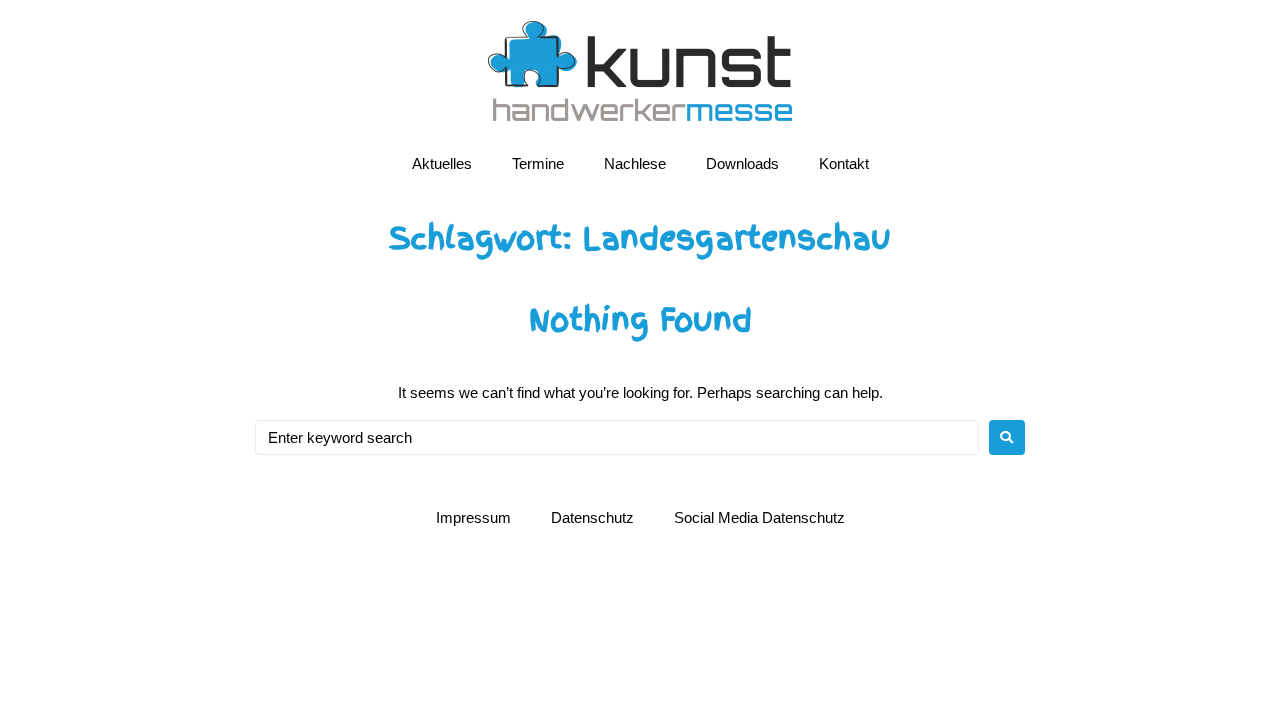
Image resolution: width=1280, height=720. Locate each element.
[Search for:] (617, 437)
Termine (538, 163)
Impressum (473, 517)
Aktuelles (442, 163)
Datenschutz (592, 517)
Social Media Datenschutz (759, 517)
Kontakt (844, 163)
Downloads (742, 163)
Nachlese (635, 163)
